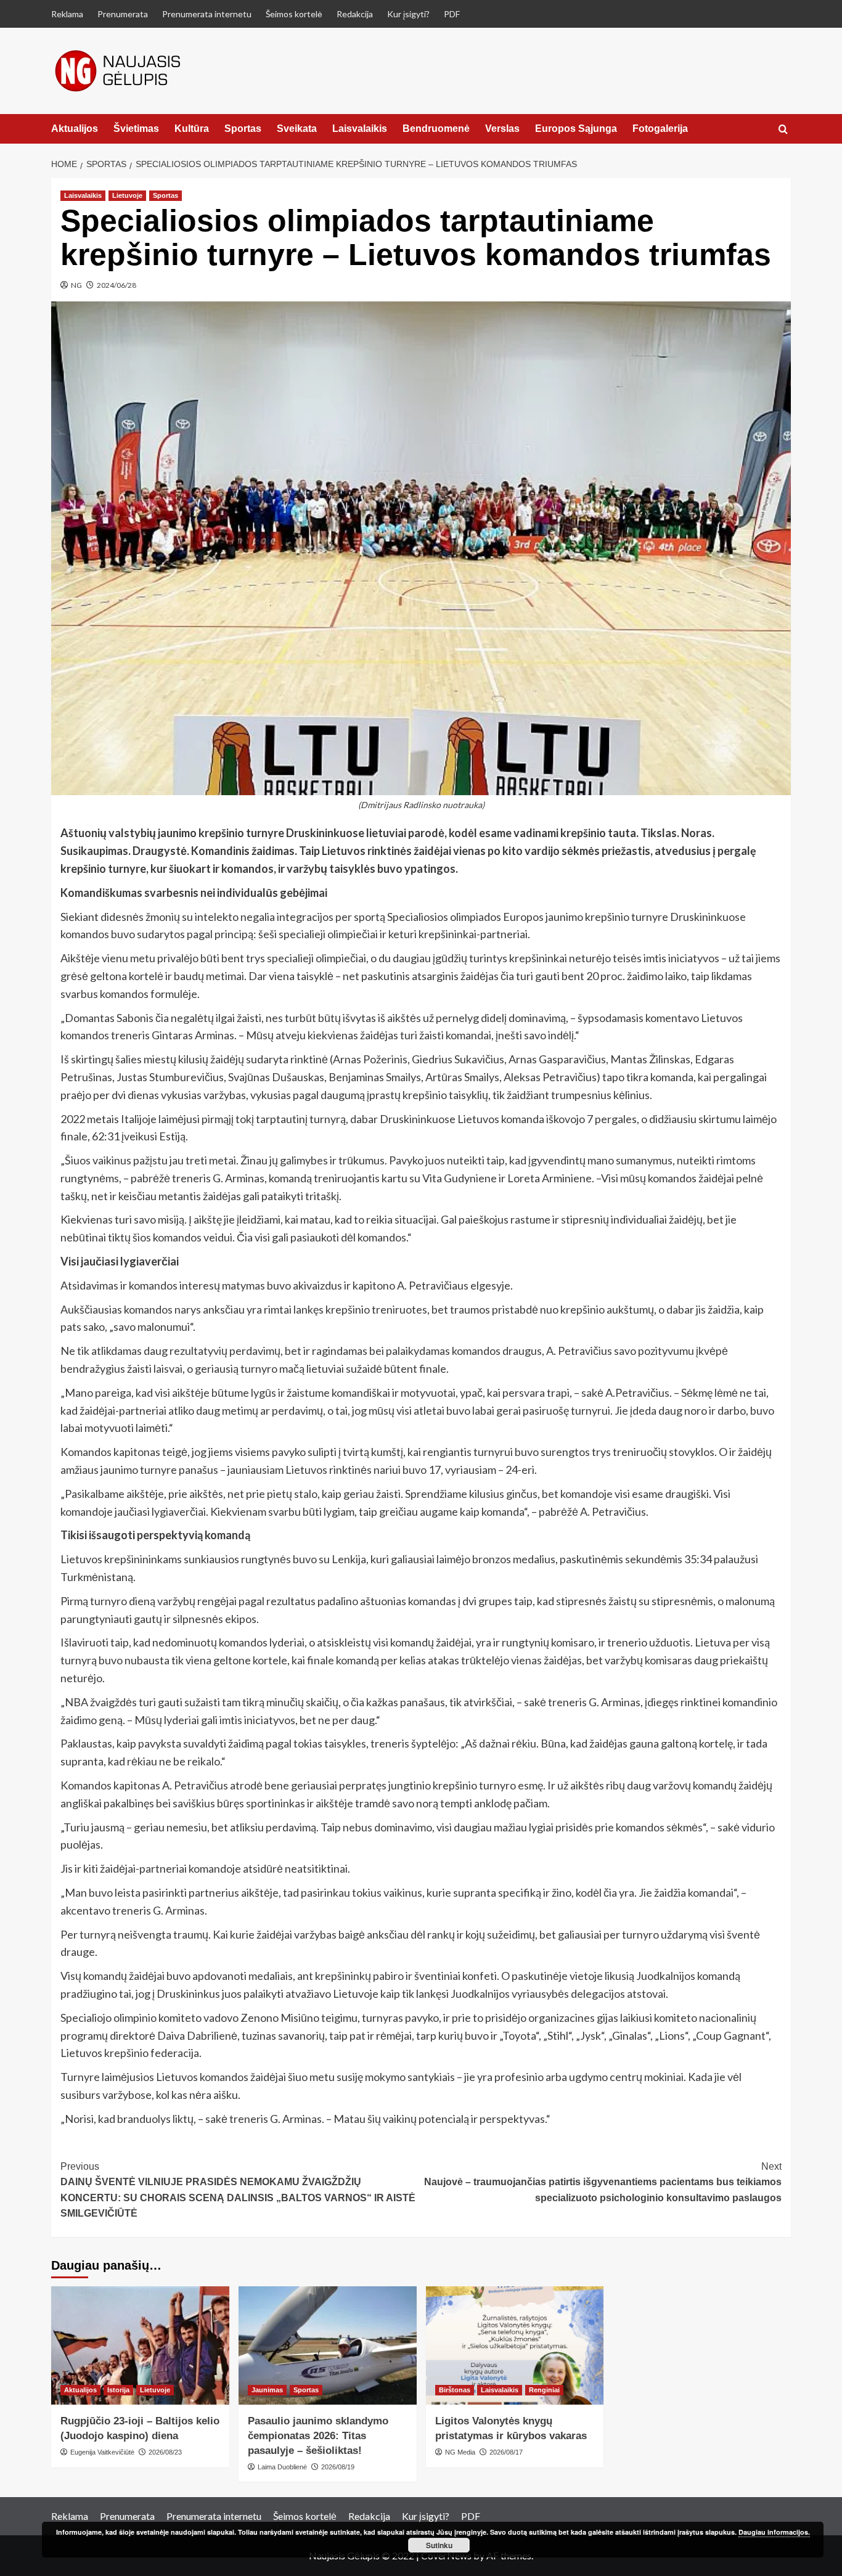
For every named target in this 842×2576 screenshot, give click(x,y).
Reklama (67, 14)
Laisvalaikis (360, 129)
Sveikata (297, 129)
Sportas (243, 129)
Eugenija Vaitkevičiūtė (102, 2452)
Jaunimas (267, 2390)
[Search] (783, 130)
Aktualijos (75, 129)
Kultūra (192, 129)
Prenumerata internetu (207, 14)
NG (76, 285)
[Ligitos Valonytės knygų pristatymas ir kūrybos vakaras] (515, 2346)
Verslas (502, 129)
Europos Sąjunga (576, 129)
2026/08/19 (338, 2467)
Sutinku (439, 2545)
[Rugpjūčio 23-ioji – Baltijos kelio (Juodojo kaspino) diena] (140, 2346)
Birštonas (455, 2390)
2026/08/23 (165, 2452)
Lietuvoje (127, 195)
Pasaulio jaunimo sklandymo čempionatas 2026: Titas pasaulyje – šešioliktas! (318, 2436)
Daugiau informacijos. (774, 2532)
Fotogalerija (660, 129)
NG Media (460, 2452)
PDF (452, 14)
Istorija (118, 2390)
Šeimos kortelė (294, 14)
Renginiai (544, 2390)
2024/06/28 (116, 285)
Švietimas (136, 129)
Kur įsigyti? (408, 14)
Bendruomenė (436, 129)
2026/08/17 (506, 2452)
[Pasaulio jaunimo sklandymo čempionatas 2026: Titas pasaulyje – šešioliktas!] (328, 2346)
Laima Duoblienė (282, 2467)
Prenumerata (123, 14)
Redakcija (355, 14)
